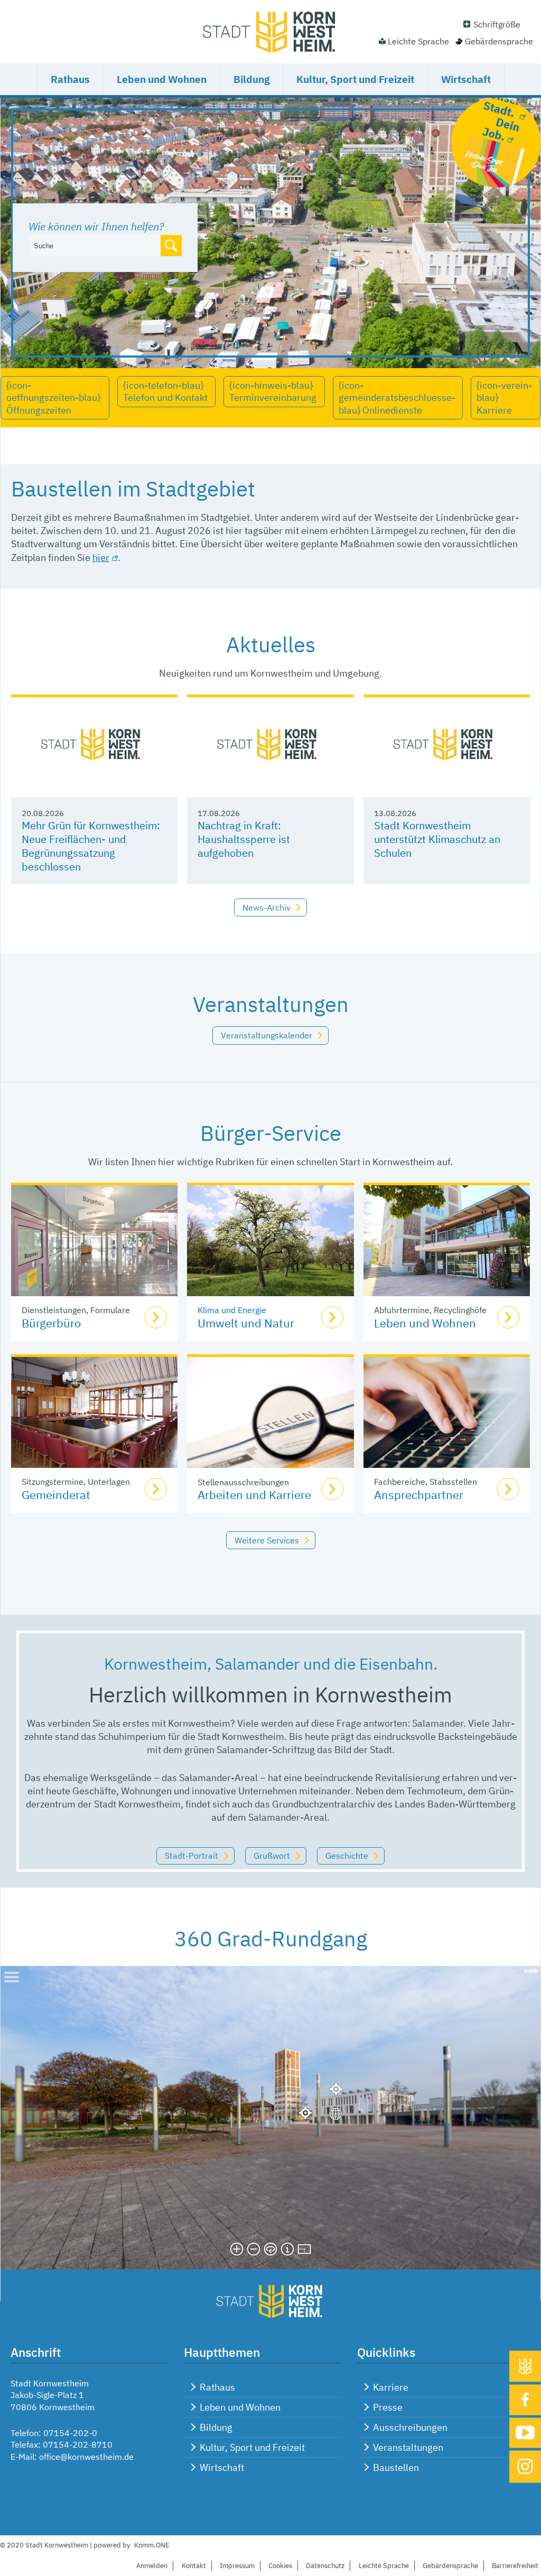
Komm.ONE (152, 2545)
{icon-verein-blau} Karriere (504, 398)
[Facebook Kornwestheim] (525, 2400)
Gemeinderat (56, 1495)
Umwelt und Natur (246, 1323)
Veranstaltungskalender (267, 1035)
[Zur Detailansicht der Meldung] (94, 747)
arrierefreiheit (515, 2566)
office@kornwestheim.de (86, 2457)
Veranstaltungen (408, 2447)
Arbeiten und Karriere (254, 1495)
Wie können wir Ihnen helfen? (96, 226)
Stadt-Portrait (192, 1856)
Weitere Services (267, 1540)
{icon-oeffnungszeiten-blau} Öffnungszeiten (53, 398)
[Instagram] (525, 2467)
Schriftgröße (497, 24)
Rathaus (70, 79)
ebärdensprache (450, 2566)
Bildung (251, 79)
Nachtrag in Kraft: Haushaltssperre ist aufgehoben (244, 839)
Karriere (391, 2387)
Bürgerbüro (51, 1323)
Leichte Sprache (418, 41)
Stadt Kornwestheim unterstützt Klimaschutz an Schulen (437, 839)
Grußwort (272, 1856)
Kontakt (194, 2566)
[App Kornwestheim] (525, 2366)
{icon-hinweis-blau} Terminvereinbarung (273, 391)
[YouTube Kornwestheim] (525, 2433)
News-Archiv (267, 907)
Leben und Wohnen (162, 79)
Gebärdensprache (499, 41)
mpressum (237, 2566)
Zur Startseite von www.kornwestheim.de (270, 32)
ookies (280, 2566)
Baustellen (396, 2467)
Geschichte (347, 1856)
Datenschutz (325, 2566)
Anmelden (152, 2566)
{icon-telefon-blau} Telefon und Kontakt (165, 391)
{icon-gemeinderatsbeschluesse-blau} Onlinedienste (397, 398)
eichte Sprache (384, 2566)
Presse (388, 2407)
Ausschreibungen (410, 2427)
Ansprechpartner (419, 1495)
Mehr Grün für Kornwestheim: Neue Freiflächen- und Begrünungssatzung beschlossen (91, 846)
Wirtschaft (466, 79)
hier (101, 558)
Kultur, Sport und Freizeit (355, 79)
